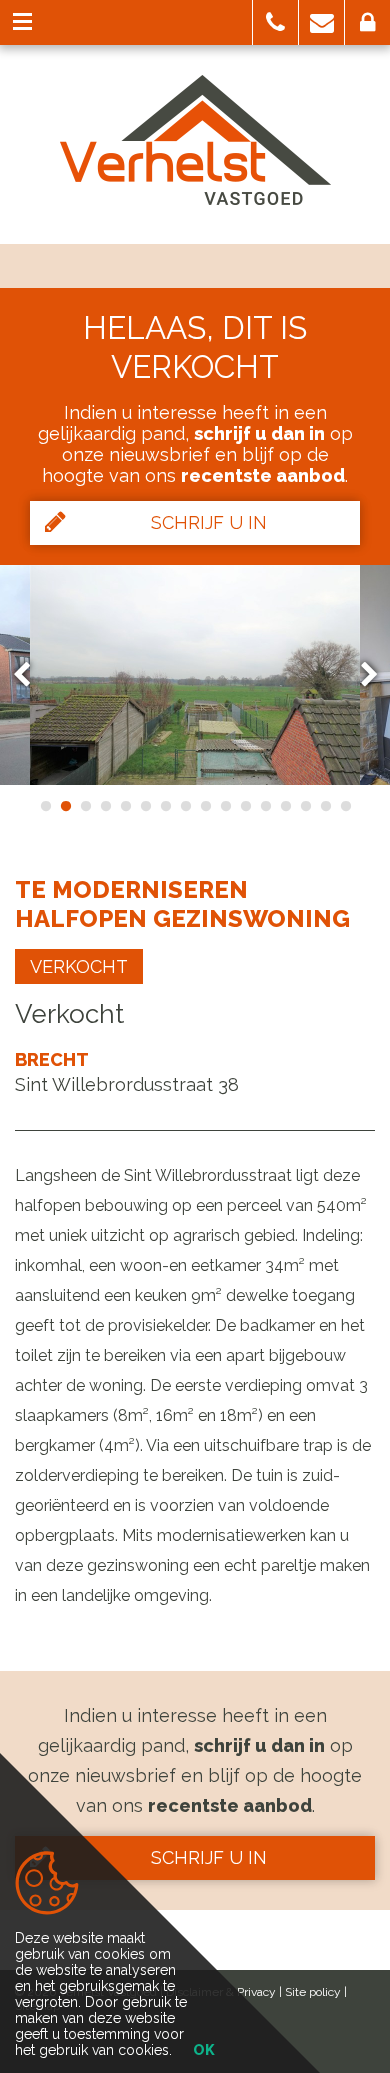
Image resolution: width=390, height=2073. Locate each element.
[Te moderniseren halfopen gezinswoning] (195, 675)
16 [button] (345, 806)
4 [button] (105, 806)
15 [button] (325, 806)
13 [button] (285, 806)
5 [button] (125, 806)
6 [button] (145, 806)
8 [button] (185, 806)
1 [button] (45, 806)
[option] (195, 675)
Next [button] (360, 674)
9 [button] (205, 806)
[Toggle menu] (22, 22)
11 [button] (245, 806)
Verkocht (79, 966)
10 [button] (225, 806)
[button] (275, 22)
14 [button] (305, 806)
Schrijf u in (209, 522)
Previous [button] (31, 674)
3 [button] (85, 806)
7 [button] (165, 806)
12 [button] (265, 806)
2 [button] (65, 806)
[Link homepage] (195, 140)
